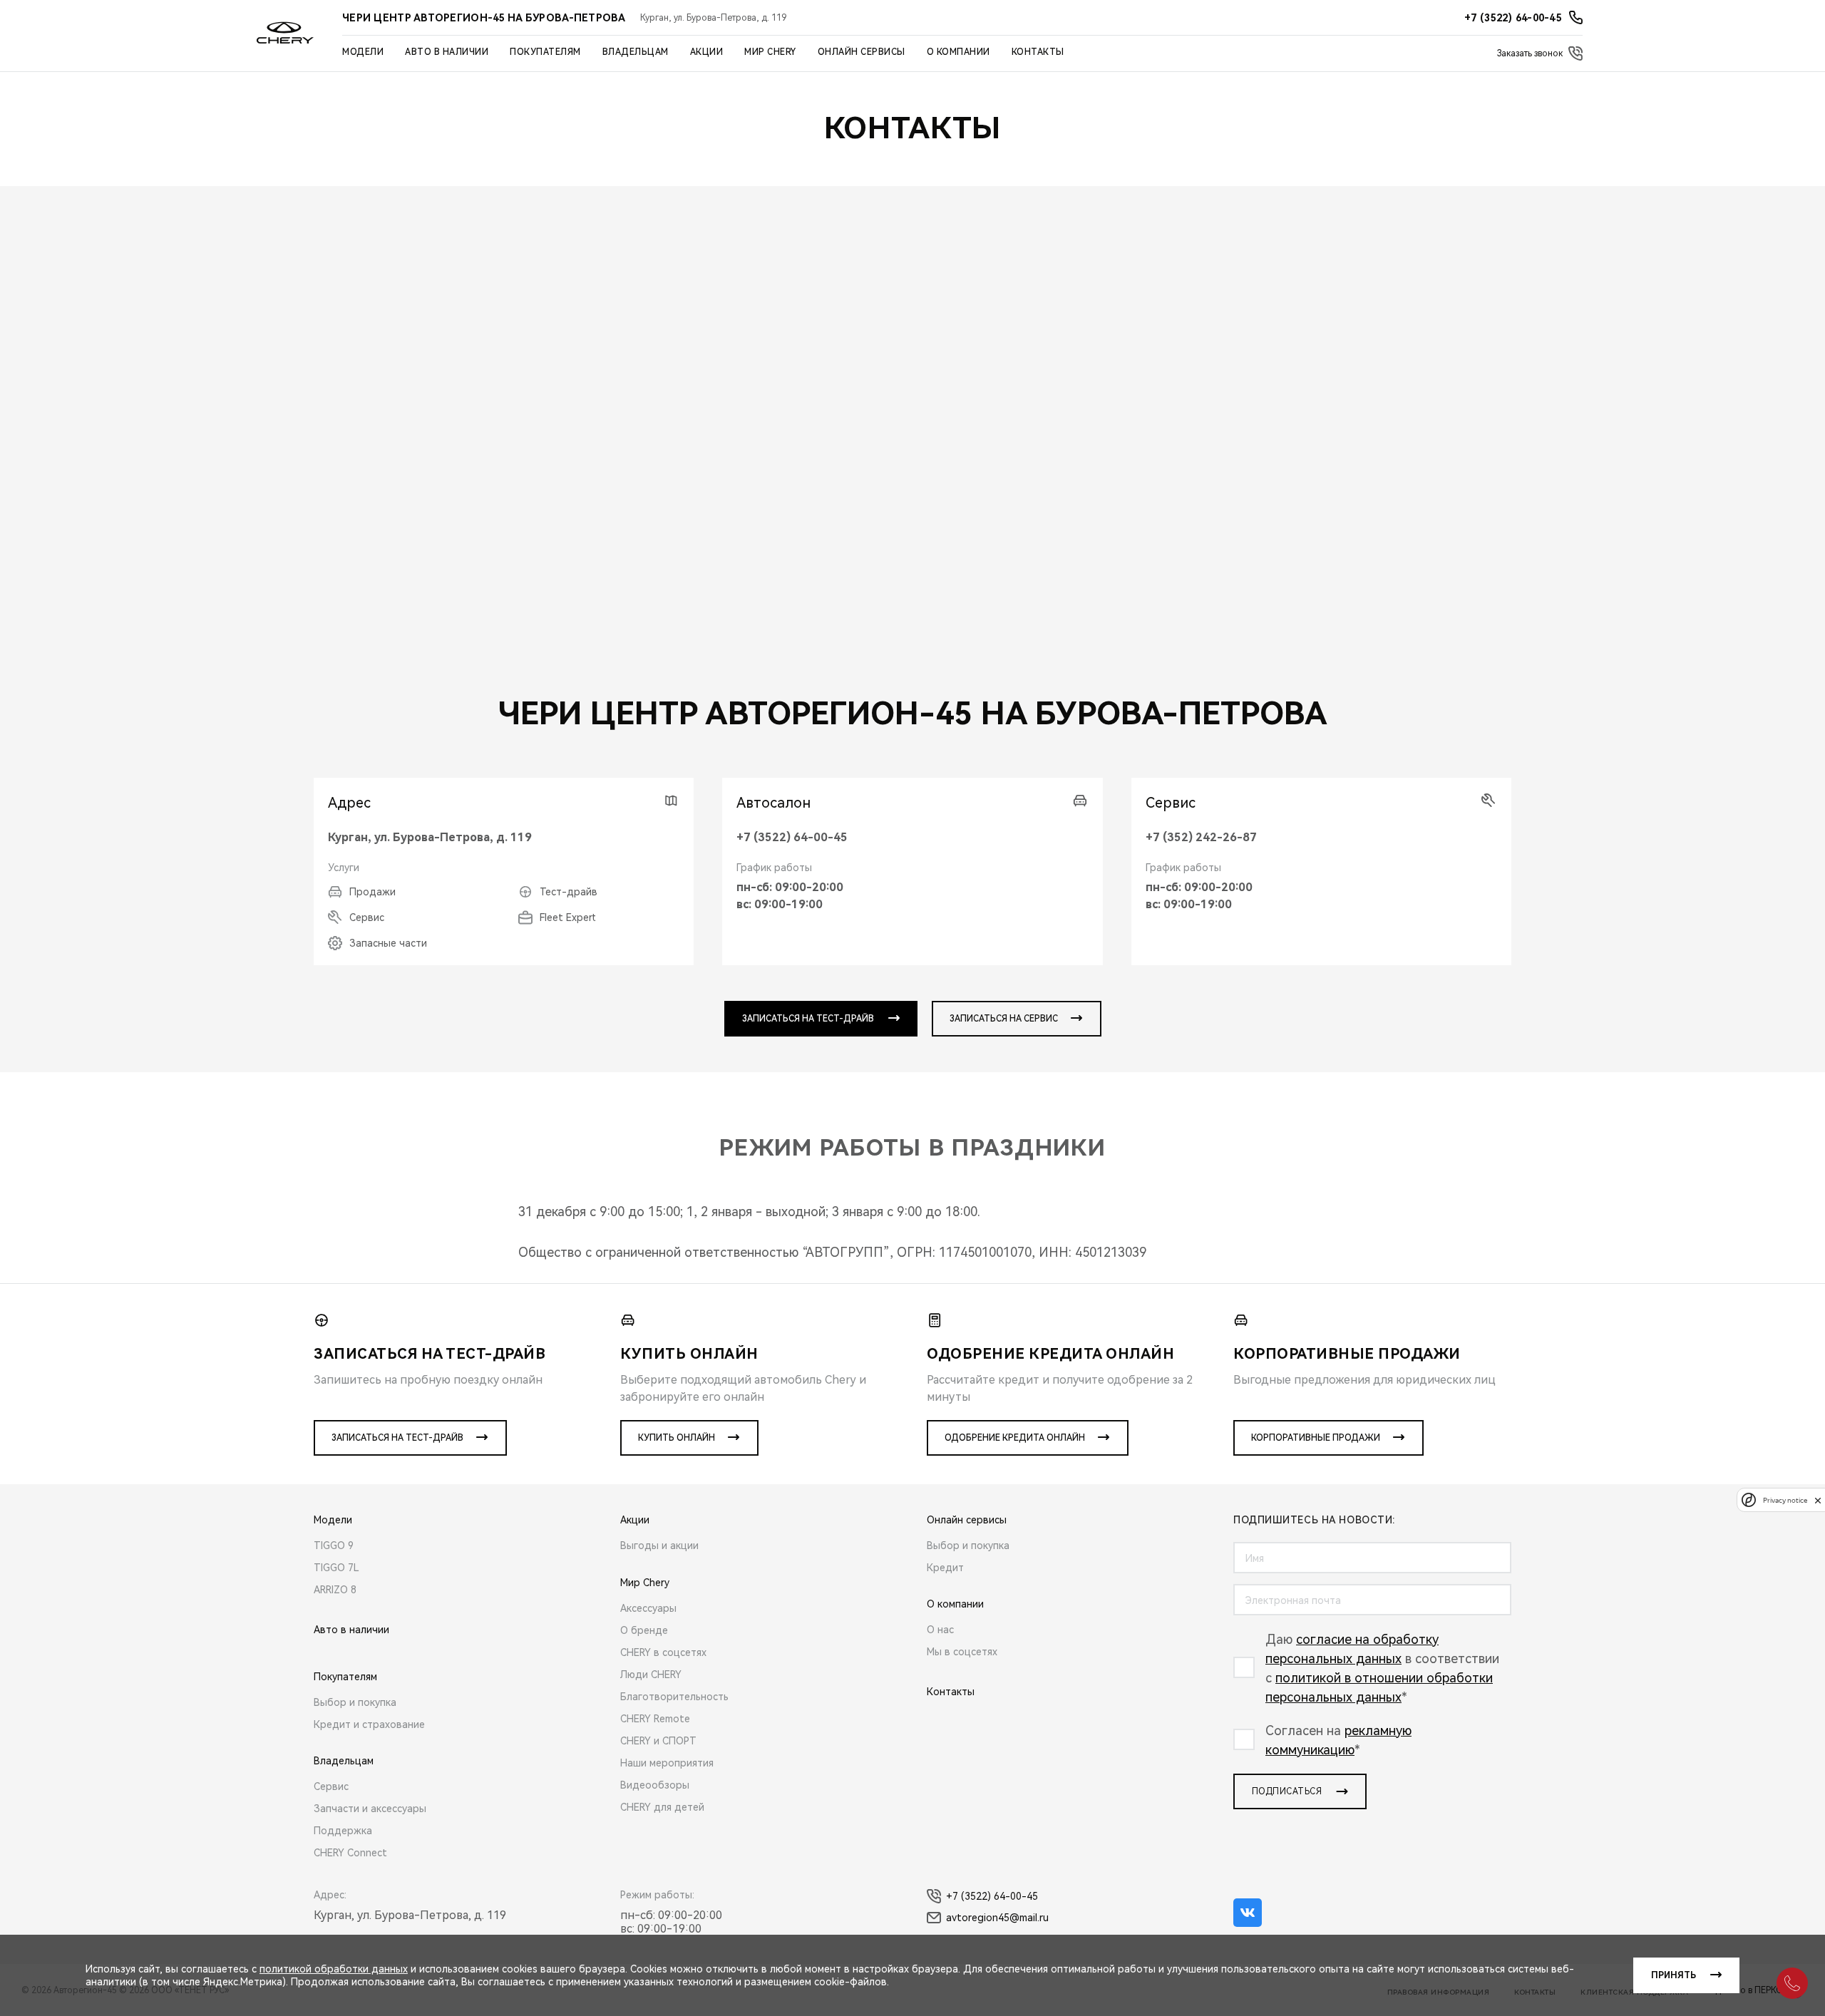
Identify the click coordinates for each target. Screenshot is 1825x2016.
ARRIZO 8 (335, 1590)
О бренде (644, 1630)
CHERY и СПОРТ (658, 1741)
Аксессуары (648, 1608)
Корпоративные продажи (1316, 1438)
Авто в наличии (447, 52)
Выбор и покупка (355, 1702)
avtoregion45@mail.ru (997, 1918)
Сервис (331, 1786)
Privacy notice (1785, 1500)
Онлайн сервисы (862, 52)
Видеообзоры (655, 1785)
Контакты (1038, 52)
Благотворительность (674, 1697)
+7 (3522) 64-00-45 (792, 837)
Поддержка (343, 1831)
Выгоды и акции (659, 1546)
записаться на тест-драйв (808, 1019)
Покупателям (545, 52)
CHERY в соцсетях (663, 1652)
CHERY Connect (350, 1853)
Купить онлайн (677, 1438)
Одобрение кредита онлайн (1015, 1438)
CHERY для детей (662, 1807)
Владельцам (636, 52)
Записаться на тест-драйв (397, 1438)
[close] (1818, 1500)
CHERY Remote (655, 1719)
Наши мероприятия (667, 1763)
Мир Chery (770, 52)
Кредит (945, 1568)
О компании (958, 52)
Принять (1674, 1975)
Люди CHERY (651, 1675)
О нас (940, 1630)
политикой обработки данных (334, 1969)
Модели (363, 52)
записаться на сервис (1004, 1019)
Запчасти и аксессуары (370, 1809)
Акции (707, 52)
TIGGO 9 (334, 1546)
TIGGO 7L (336, 1568)
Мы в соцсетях (962, 1652)
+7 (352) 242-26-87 (1201, 837)
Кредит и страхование (369, 1724)
